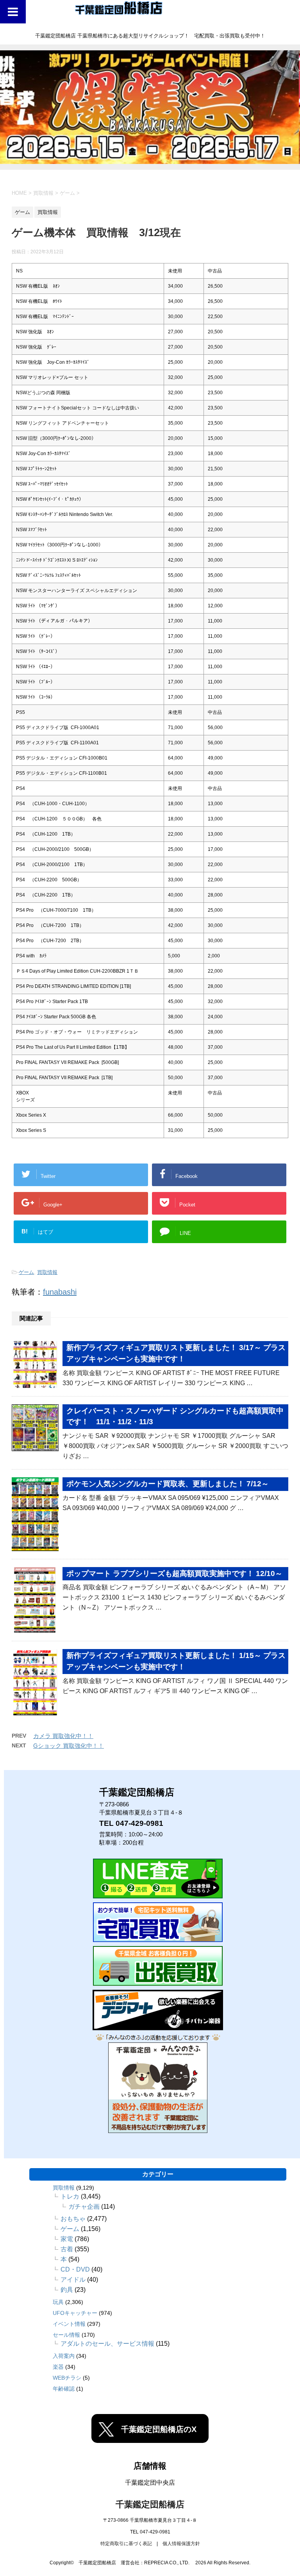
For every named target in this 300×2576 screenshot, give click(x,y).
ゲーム (26, 1272)
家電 (67, 2239)
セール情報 (66, 2335)
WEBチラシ (67, 2378)
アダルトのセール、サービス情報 (107, 2344)
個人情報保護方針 (181, 2544)
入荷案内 (64, 2356)
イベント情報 (69, 2324)
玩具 (58, 2302)
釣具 (67, 2290)
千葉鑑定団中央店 (150, 2483)
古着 (67, 2249)
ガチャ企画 (84, 2207)
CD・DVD (75, 2269)
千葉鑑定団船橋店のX (159, 2429)
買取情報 (47, 1272)
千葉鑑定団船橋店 (150, 2504)
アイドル (73, 2280)
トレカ (70, 2196)
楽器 (58, 2367)
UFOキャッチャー (75, 2313)
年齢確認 (64, 2389)
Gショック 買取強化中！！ (69, 1746)
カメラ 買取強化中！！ (63, 1736)
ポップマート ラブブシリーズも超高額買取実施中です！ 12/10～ (174, 1574)
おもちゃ (73, 2219)
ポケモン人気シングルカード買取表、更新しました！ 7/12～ (168, 1484)
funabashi (60, 1292)
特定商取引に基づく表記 (126, 2544)
